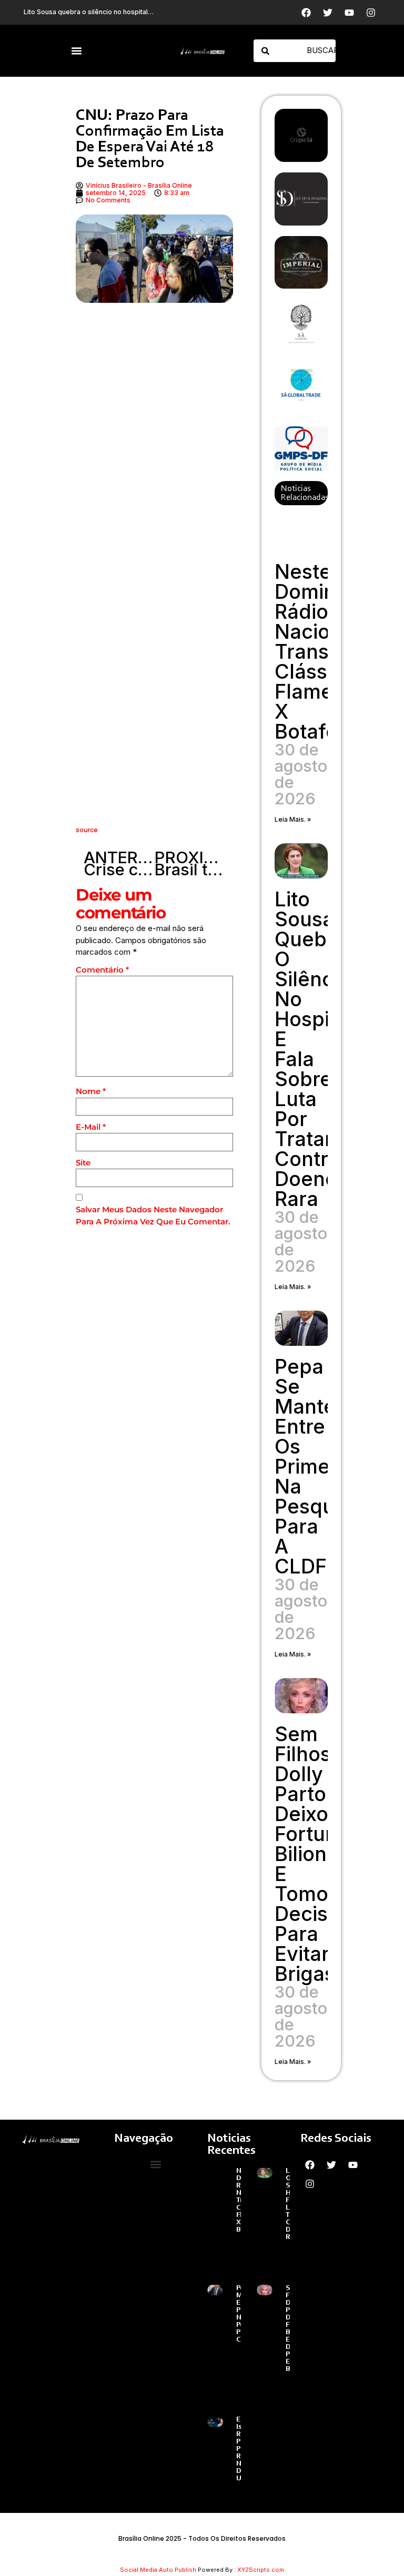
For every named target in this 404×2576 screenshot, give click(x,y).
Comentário (102, 970)
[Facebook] (306, 13)
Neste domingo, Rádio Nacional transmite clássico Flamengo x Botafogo (322, 651)
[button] (77, 51)
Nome (91, 1091)
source (87, 830)
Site (83, 1163)
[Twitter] (328, 13)
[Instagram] (371, 13)
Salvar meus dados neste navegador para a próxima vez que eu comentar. (153, 1215)
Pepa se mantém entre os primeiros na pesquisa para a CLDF (320, 1466)
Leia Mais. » (293, 819)
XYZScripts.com (261, 2570)
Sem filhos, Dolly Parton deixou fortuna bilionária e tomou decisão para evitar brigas (319, 1854)
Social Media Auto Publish (158, 2570)
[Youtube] (349, 13)
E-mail (91, 1127)
